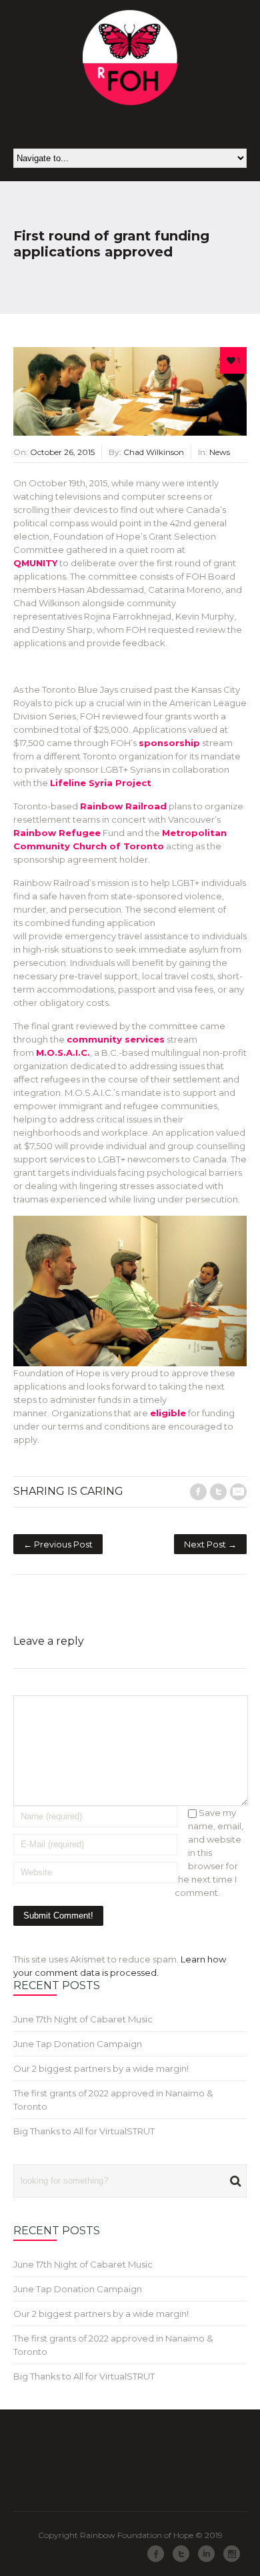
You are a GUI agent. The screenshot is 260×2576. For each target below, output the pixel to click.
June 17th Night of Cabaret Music (83, 2019)
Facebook (198, 1492)
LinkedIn (206, 2554)
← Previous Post (58, 1544)
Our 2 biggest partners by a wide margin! (101, 2068)
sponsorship (169, 743)
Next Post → (210, 1544)
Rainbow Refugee (57, 833)
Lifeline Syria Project (101, 783)
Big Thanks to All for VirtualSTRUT (84, 2131)
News (220, 452)
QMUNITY (35, 563)
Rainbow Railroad (123, 806)
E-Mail (238, 1492)
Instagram (232, 2554)
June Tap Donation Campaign (78, 2044)
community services (116, 1039)
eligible (168, 1413)
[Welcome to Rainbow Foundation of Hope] (130, 58)
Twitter (218, 1492)
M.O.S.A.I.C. (63, 1053)
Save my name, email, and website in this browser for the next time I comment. (209, 1853)
